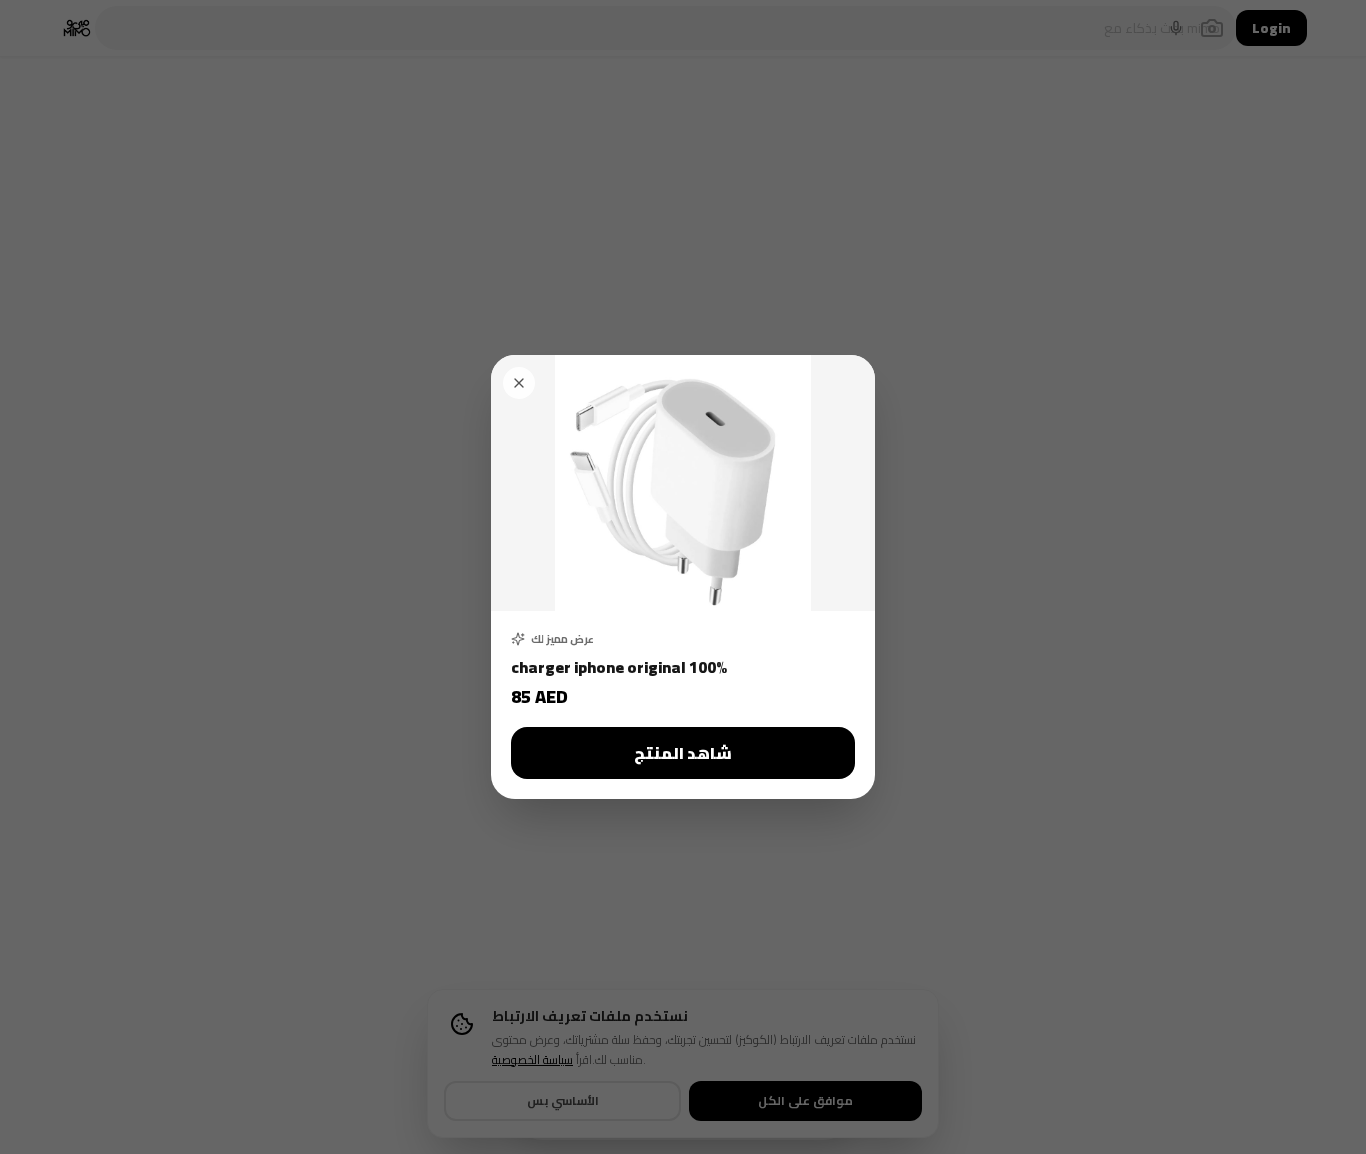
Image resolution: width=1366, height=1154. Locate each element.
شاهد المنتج (683, 753)
